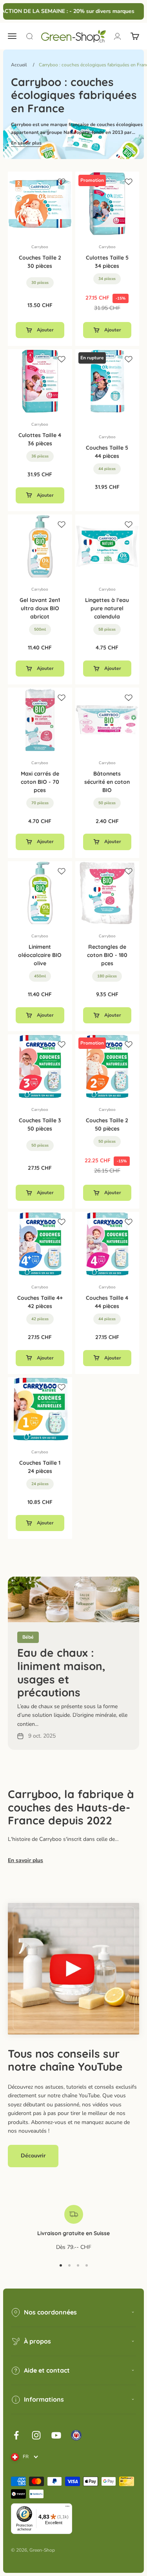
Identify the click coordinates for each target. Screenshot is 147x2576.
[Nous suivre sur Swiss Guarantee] (76, 2435)
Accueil (19, 65)
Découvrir (33, 2156)
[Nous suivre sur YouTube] (56, 2435)
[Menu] (67, 2508)
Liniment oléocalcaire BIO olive (40, 955)
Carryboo (40, 247)
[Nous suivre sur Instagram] (36, 2435)
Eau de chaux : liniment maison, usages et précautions (61, 1672)
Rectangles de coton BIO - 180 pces (107, 955)
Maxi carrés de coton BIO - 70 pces (40, 782)
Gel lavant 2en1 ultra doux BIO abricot (40, 608)
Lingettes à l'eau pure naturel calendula (107, 608)
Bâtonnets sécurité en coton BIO (107, 782)
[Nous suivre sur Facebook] (16, 2435)
